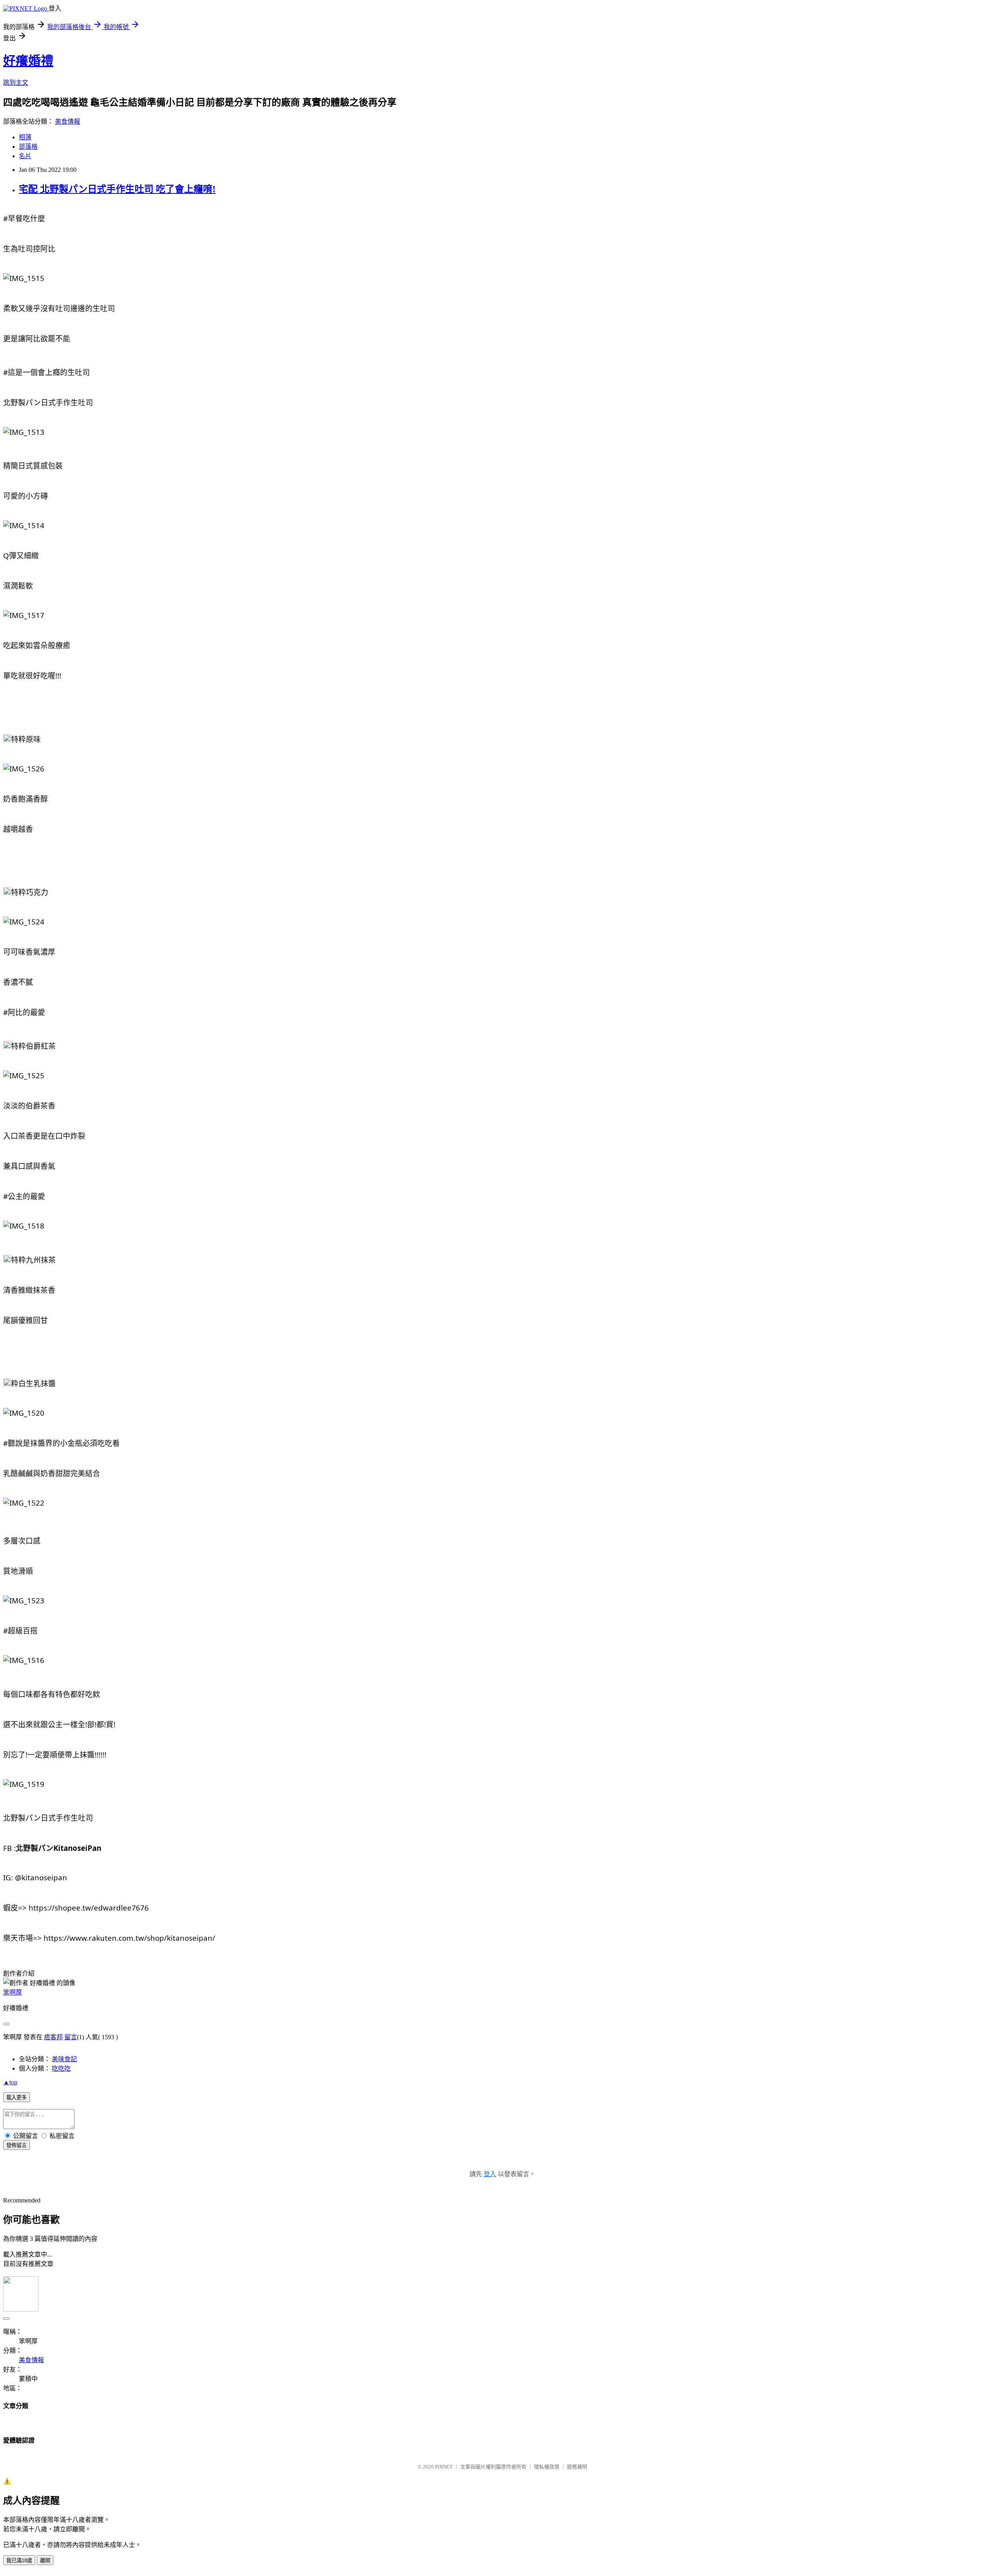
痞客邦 (53, 2037)
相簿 (25, 137)
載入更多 (16, 2097)
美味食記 (64, 2059)
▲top (10, 2082)
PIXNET (444, 2467)
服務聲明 (577, 2467)
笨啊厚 (13, 1992)
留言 (71, 2037)
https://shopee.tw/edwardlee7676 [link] (89, 1908)
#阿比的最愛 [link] (24, 1012)
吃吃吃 (61, 2068)
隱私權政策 (547, 2467)
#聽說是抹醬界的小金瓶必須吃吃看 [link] (61, 1443)
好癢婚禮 (28, 61)
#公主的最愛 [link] (24, 1196)
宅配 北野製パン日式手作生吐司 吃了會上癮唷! (117, 189)
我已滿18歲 (19, 2561)
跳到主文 (16, 83)
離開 (45, 2561)
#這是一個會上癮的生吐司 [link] (47, 372)
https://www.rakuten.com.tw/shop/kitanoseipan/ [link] (129, 1938)
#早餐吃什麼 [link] (24, 218)
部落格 (28, 147)
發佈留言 (16, 2145)
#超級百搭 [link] (20, 1631)
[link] (58, 1848)
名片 (25, 156)
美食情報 (68, 121)
